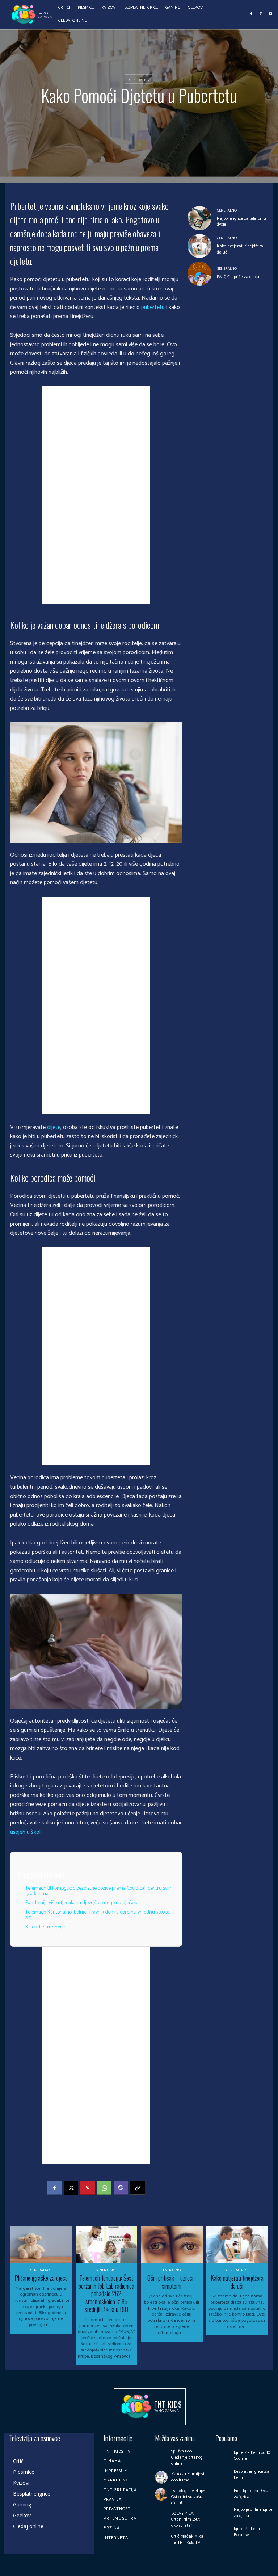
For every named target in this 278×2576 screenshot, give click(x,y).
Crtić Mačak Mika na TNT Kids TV (187, 2539)
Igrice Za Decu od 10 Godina (252, 2456)
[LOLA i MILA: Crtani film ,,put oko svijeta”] (161, 2517)
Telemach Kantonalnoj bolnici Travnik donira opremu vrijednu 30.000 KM (98, 1915)
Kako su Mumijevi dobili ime (188, 2477)
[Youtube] (270, 14)
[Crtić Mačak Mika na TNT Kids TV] (161, 2540)
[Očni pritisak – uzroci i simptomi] (172, 2245)
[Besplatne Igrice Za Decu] (223, 2475)
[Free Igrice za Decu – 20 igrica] (223, 2494)
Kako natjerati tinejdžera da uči (240, 249)
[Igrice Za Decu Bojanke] (223, 2532)
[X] (71, 2188)
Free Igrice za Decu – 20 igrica (252, 2494)
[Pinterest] (261, 14)
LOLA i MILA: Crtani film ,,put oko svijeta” (186, 2520)
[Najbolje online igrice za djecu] (223, 2513)
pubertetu (153, 307)
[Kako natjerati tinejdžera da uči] (200, 246)
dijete (54, 1127)
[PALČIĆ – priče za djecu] (200, 274)
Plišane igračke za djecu (41, 2278)
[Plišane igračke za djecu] (41, 2245)
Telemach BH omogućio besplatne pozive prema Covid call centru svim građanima (99, 1891)
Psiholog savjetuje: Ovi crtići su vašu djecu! (188, 2497)
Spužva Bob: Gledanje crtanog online (187, 2457)
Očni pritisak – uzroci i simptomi (172, 2282)
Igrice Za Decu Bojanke (247, 2532)
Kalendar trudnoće (45, 1927)
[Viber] (121, 2188)
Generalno (139, 80)
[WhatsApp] (104, 2188)
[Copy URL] (138, 2188)
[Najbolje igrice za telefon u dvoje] (200, 218)
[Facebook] (252, 14)
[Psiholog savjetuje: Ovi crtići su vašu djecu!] (161, 2494)
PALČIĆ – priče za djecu (238, 277)
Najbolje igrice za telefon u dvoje (241, 222)
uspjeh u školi (26, 1832)
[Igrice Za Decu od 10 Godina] (223, 2456)
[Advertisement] (96, 495)
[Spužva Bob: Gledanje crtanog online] (161, 2455)
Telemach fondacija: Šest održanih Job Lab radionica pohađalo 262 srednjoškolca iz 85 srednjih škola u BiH (106, 2293)
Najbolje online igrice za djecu (253, 2513)
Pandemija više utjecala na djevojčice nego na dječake (82, 1903)
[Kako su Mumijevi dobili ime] (161, 2477)
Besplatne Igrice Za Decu (252, 2475)
